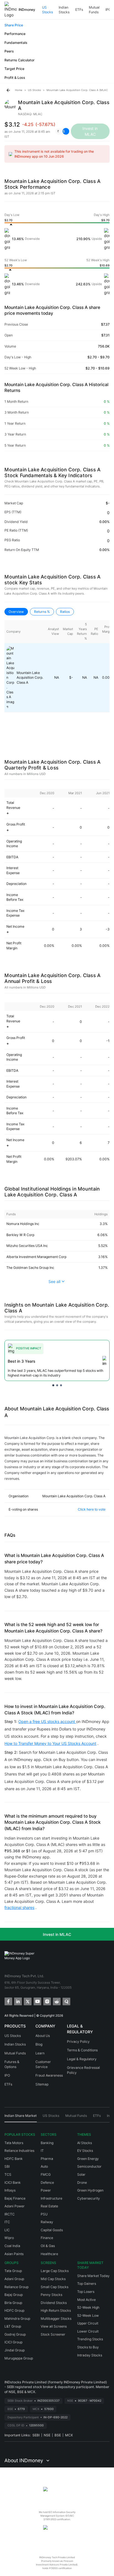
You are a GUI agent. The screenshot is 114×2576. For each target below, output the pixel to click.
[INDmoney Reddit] (56, 2001)
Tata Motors (14, 2143)
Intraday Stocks (90, 2355)
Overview (16, 612)
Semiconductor (89, 2166)
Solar (81, 2174)
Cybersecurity (89, 2198)
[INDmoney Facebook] (8, 2001)
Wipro (9, 2238)
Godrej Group (15, 2334)
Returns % (42, 612)
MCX (69, 2435)
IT (42, 2151)
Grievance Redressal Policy (83, 2070)
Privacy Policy (78, 2042)
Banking (47, 2143)
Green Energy (88, 2159)
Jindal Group (15, 2350)
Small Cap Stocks (55, 2287)
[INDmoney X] (27, 2001)
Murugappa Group (19, 2358)
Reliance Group (16, 2287)
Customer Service (43, 2064)
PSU (44, 2214)
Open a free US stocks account (47, 1721)
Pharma (47, 2159)
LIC (7, 2230)
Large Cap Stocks (55, 2271)
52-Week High (88, 2307)
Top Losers (86, 2292)
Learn (40, 2053)
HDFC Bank (14, 2159)
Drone (82, 2183)
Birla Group (13, 2303)
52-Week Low (88, 2315)
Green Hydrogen (90, 2190)
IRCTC (10, 2214)
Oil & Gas (48, 2246)
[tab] (21, 2118)
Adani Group (14, 2279)
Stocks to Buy (88, 2347)
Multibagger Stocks (56, 2319)
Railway (47, 2222)
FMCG (46, 2174)
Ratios (65, 612)
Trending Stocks (90, 2339)
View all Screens (54, 2326)
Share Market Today (93, 2276)
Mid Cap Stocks (53, 2279)
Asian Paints (14, 2254)
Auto (44, 2166)
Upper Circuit (88, 2323)
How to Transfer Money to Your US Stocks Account (50, 1743)
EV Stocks (85, 2151)
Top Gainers (87, 2284)
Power (46, 2190)
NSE (47, 2435)
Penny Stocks (51, 2295)
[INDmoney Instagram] (47, 2001)
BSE (58, 2435)
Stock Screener (53, 2334)
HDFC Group (14, 2310)
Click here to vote (92, 1509)
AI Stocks (85, 2143)
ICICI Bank (13, 2183)
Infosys (10, 2190)
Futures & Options (12, 2064)
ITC (7, 2222)
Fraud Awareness (49, 2075)
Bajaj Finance (15, 2198)
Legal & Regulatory (82, 2059)
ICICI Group (13, 2342)
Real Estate (49, 2206)
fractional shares (19, 1907)
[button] (61, 131)
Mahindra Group (17, 2319)
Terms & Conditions (82, 2050)
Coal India (12, 2246)
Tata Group (13, 2271)
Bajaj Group (14, 2295)
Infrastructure (51, 2198)
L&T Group (13, 2326)
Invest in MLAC (57, 1934)
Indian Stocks (64, 10)
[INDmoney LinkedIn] (18, 2001)
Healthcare (49, 2254)
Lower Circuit (88, 2331)
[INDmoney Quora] (66, 2001)
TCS (8, 2174)
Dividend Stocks (54, 2303)
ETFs (79, 10)
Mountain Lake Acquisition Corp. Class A (30, 678)
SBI (7, 2166)
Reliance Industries (19, 2151)
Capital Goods (52, 2230)
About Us (43, 2036)
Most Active (86, 2300)
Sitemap (42, 2084)
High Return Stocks (56, 2310)
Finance (47, 2238)
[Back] (8, 90)
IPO (108, 10)
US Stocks (47, 10)
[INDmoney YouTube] (37, 2001)
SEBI (36, 2435)
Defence (47, 2183)
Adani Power (15, 2206)
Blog (39, 2044)
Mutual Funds (94, 10)
